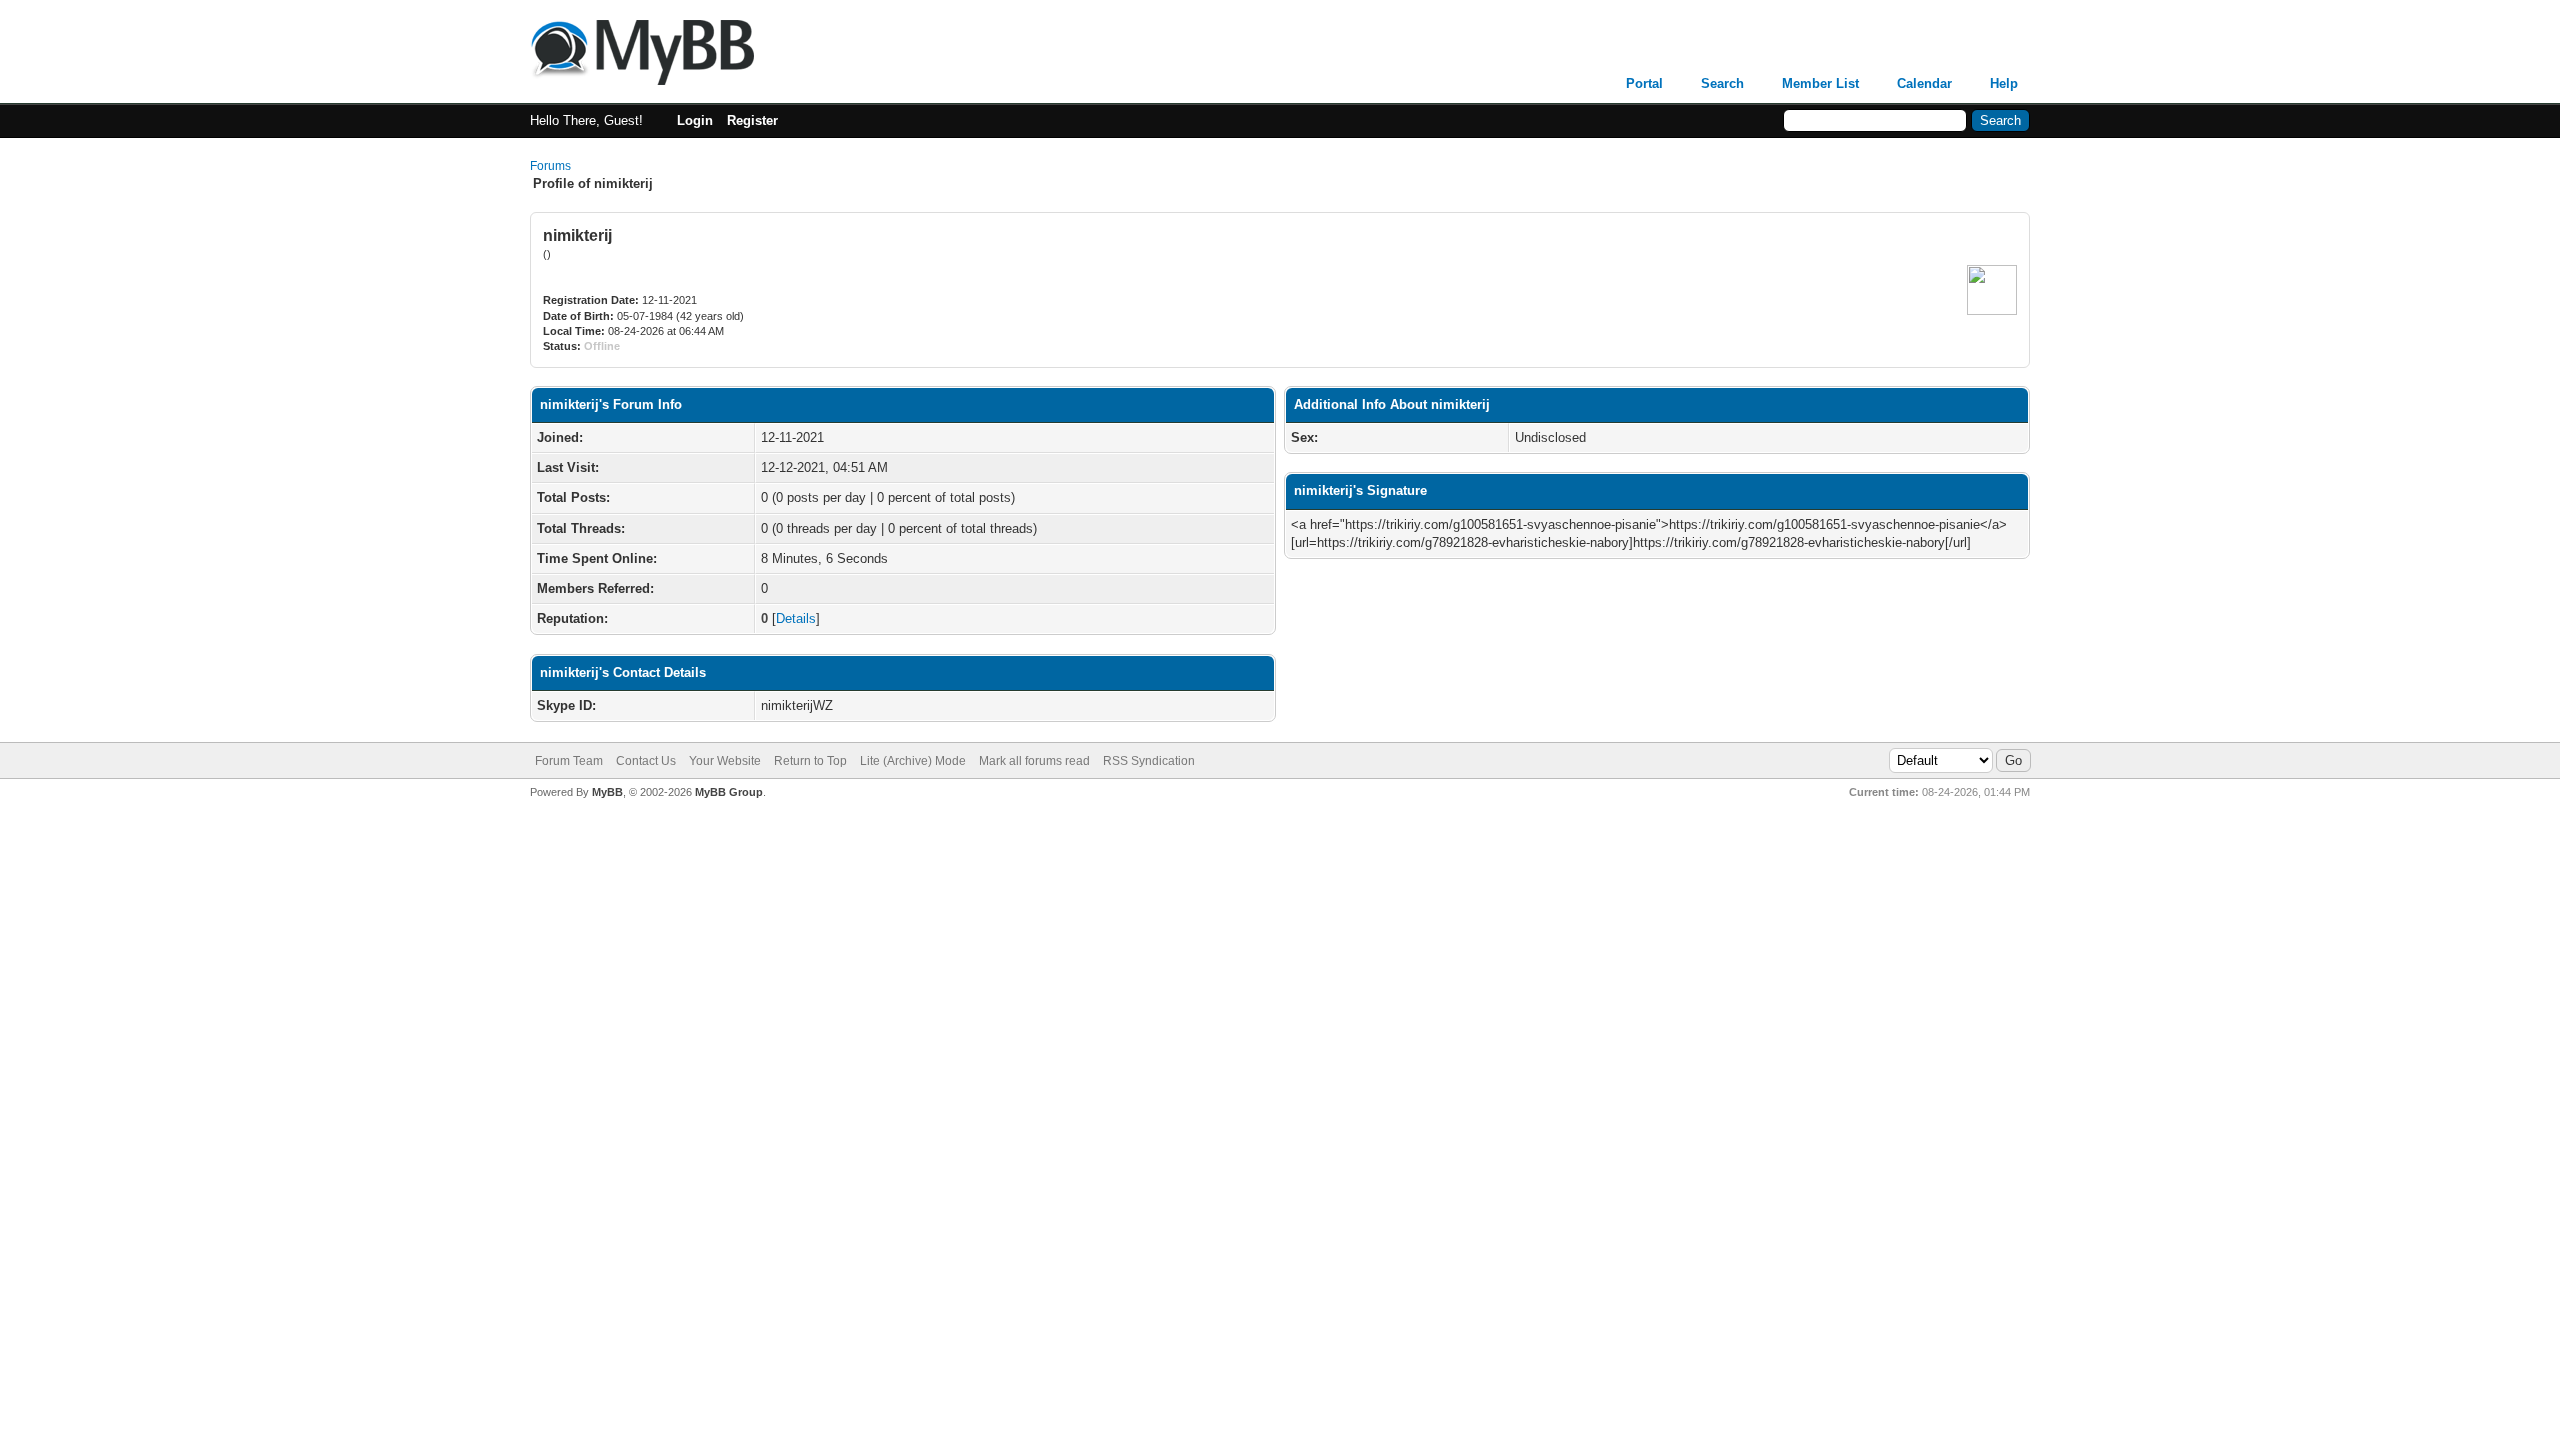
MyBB (607, 792)
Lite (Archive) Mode (913, 761)
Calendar (1924, 83)
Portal (1644, 83)
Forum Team (569, 761)
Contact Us (646, 761)
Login (695, 120)
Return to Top (810, 761)
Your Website (725, 761)
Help (2004, 83)
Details (796, 618)
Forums (550, 166)
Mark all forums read (1034, 761)
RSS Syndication (1149, 761)
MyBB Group (729, 792)
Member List (1820, 83)
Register (752, 120)
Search (1722, 83)
